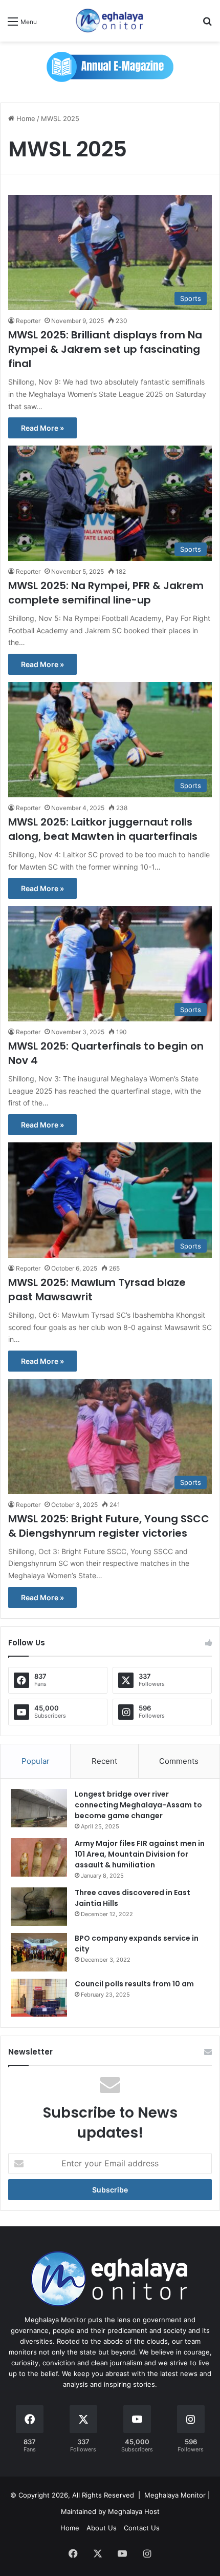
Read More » (42, 428)
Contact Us (142, 2528)
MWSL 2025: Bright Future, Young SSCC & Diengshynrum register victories (109, 1526)
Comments (179, 1761)
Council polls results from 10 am (134, 1984)
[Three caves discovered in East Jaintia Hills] (39, 1907)
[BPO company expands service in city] (39, 1952)
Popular (36, 1761)
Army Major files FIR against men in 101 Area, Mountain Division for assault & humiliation (140, 1854)
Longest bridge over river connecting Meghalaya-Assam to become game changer (138, 1805)
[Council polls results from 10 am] (39, 1998)
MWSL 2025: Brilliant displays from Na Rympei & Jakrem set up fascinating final (105, 349)
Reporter (28, 321)
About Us (102, 2528)
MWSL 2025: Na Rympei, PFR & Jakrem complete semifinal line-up (106, 593)
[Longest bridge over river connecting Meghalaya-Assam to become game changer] (39, 1808)
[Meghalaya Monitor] (110, 21)
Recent (104, 1761)
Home (25, 118)
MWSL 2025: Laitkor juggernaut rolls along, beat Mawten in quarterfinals (103, 829)
